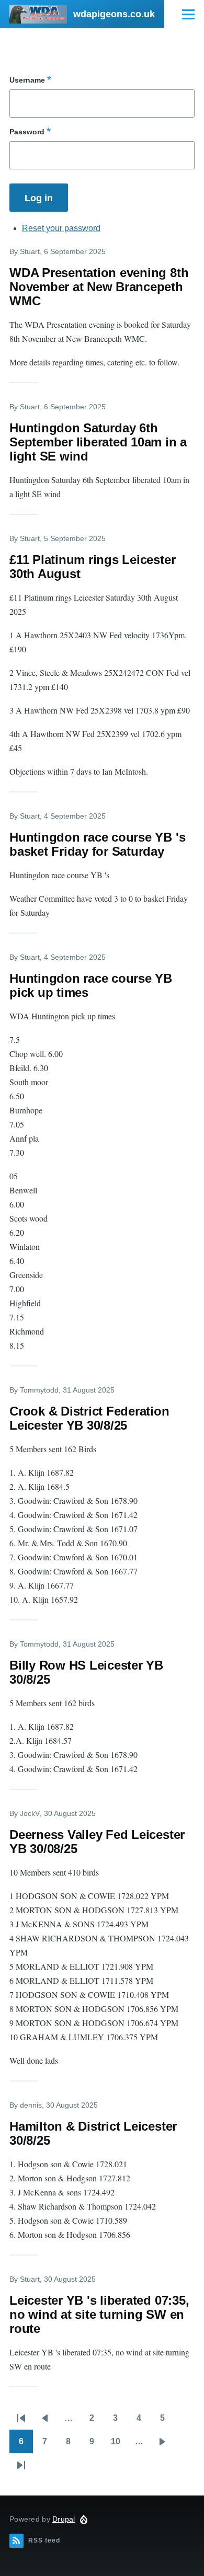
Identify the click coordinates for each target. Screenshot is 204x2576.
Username (27, 80)
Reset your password (61, 228)
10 (119, 2445)
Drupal (64, 2519)
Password (27, 132)
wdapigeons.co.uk (114, 14)
